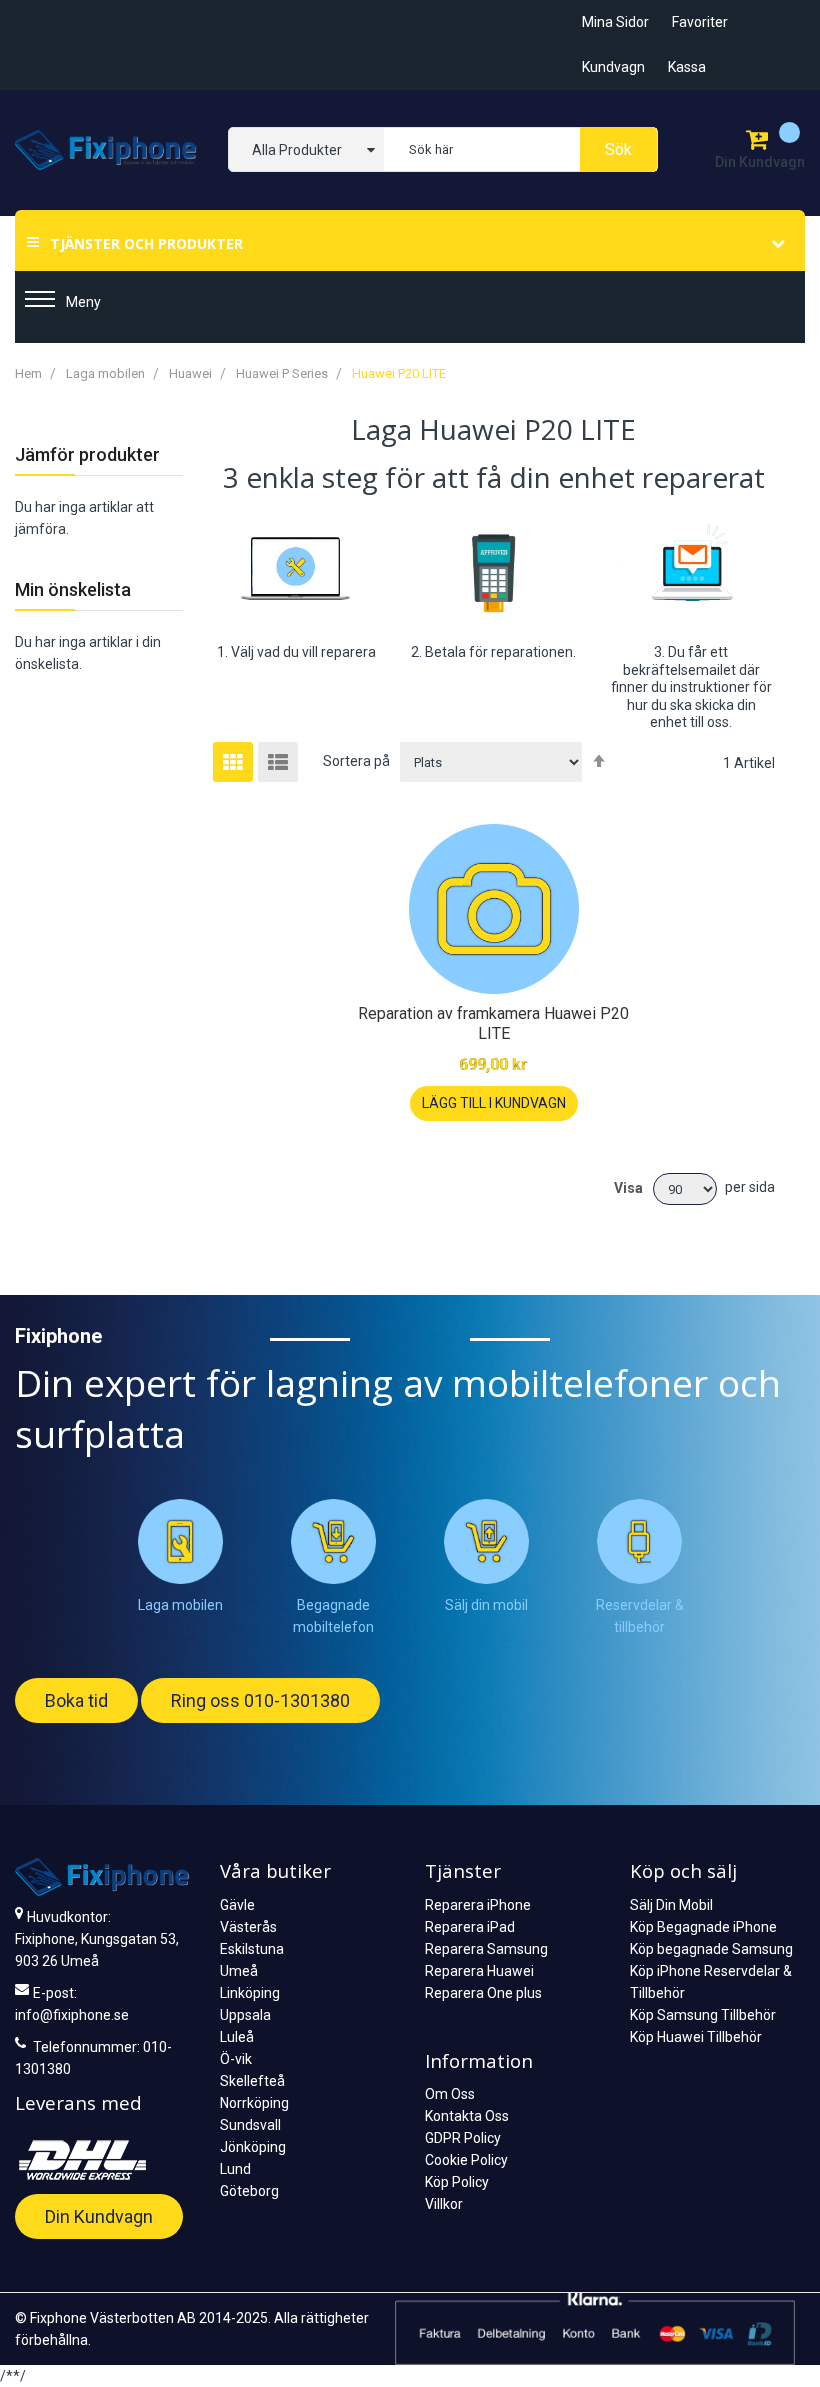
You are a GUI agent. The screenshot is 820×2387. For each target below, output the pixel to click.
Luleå (237, 2037)
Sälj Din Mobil (671, 1905)
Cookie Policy (466, 2160)
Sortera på (356, 761)
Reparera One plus (483, 1993)
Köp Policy (457, 2182)
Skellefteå (252, 2081)
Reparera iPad (470, 1927)
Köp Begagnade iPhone (703, 1927)
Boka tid (76, 1700)
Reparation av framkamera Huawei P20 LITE (493, 1023)
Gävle (237, 1905)
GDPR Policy (463, 2138)
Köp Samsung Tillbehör (703, 2015)
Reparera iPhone (478, 1905)
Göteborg (249, 2191)
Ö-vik (236, 2059)
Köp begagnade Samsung (711, 1949)
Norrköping (254, 2103)
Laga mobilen (107, 373)
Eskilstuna (252, 1949)
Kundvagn (613, 67)
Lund (235, 2169)
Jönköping (253, 2147)
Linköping (250, 1993)
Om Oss (450, 2094)
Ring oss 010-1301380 (260, 1700)
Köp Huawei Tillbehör (696, 2037)
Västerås (248, 1927)
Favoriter (700, 22)
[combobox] (520, 149)
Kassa (687, 67)
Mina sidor (615, 22)
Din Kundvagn (99, 2216)
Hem (30, 373)
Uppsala (245, 2015)
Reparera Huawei (479, 1971)
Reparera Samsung (486, 1949)
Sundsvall (250, 2125)
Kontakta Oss (467, 2116)
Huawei (192, 373)
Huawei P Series (283, 373)
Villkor (444, 2204)
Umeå (239, 1971)
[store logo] (106, 150)
